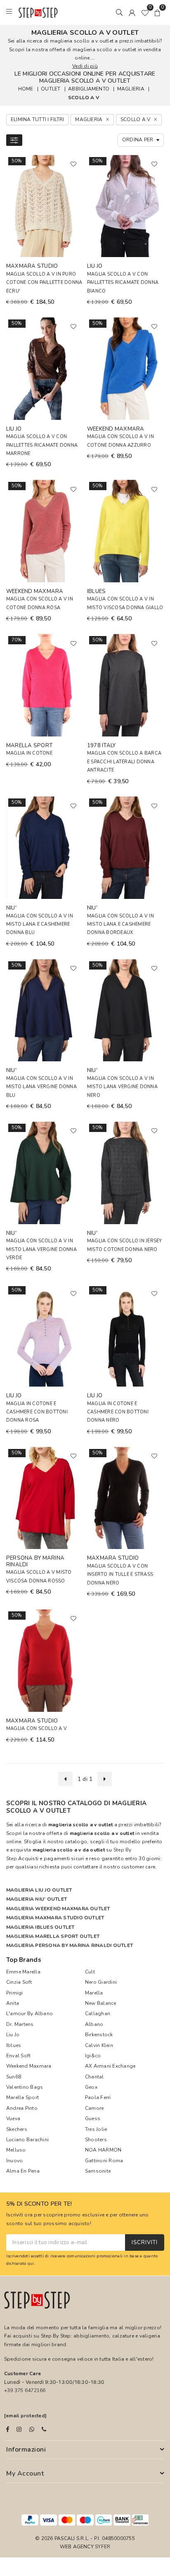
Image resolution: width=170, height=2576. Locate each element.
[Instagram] (19, 2429)
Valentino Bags (25, 2087)
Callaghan (98, 2014)
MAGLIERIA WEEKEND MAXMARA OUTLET (58, 1909)
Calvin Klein (99, 2045)
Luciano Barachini (27, 2140)
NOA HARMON (103, 2150)
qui (31, 2263)
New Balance (101, 2003)
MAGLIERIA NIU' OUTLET (37, 1899)
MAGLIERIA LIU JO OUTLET (39, 1890)
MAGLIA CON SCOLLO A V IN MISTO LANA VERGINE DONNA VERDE (41, 1249)
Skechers (17, 2129)
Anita (13, 2003)
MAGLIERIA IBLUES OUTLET (40, 1927)
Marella (94, 1993)
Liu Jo (13, 2035)
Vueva (13, 2118)
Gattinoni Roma (104, 2161)
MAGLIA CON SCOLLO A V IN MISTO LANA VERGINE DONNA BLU (41, 1087)
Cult (90, 1972)
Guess (93, 2118)
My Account (25, 2474)
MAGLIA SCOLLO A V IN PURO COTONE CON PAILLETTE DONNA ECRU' (44, 283)
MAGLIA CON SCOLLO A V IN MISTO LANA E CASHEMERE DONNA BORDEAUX (120, 925)
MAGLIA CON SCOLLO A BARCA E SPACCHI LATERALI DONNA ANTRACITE (124, 762)
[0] (145, 12)
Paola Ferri (98, 2097)
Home (26, 89)
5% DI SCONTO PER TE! (39, 2204)
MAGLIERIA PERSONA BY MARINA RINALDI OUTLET (70, 1945)
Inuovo (14, 2161)
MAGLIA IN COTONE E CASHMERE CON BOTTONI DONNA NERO (118, 1412)
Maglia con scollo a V (37, 1729)
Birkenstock (99, 2035)
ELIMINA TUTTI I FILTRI (37, 119)
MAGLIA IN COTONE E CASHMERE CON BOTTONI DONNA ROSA (37, 1412)
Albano (94, 2024)
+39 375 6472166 (25, 2390)
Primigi (15, 1993)
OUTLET (51, 89)
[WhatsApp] (32, 2429)
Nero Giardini (101, 1982)
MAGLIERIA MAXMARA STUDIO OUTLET (55, 1918)
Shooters (96, 2140)
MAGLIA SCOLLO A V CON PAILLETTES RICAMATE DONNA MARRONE (42, 445)
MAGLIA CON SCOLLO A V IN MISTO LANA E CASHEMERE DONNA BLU (40, 925)
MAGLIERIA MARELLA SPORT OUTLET (53, 1936)
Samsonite (98, 2171)
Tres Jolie (96, 2129)
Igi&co (93, 2056)
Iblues (14, 2045)
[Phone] (44, 2429)
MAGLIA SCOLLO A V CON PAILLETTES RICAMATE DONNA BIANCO (123, 283)
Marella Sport (22, 2097)
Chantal (94, 2077)
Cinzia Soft (19, 1982)
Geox (91, 2087)
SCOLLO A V (84, 98)
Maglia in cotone (29, 753)
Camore (94, 2108)
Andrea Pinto (22, 2108)
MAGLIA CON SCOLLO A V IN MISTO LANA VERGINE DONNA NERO (122, 1087)
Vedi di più (85, 66)
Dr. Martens (20, 2024)
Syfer (103, 2547)
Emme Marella (23, 1972)
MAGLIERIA (131, 89)
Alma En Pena (23, 2171)
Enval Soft (18, 2056)
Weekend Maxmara (29, 2066)
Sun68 (14, 2077)
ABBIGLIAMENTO (89, 89)
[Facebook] (8, 2429)
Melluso (16, 2150)
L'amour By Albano (30, 2014)
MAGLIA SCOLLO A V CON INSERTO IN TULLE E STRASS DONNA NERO (120, 1575)
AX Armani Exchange (110, 2066)
